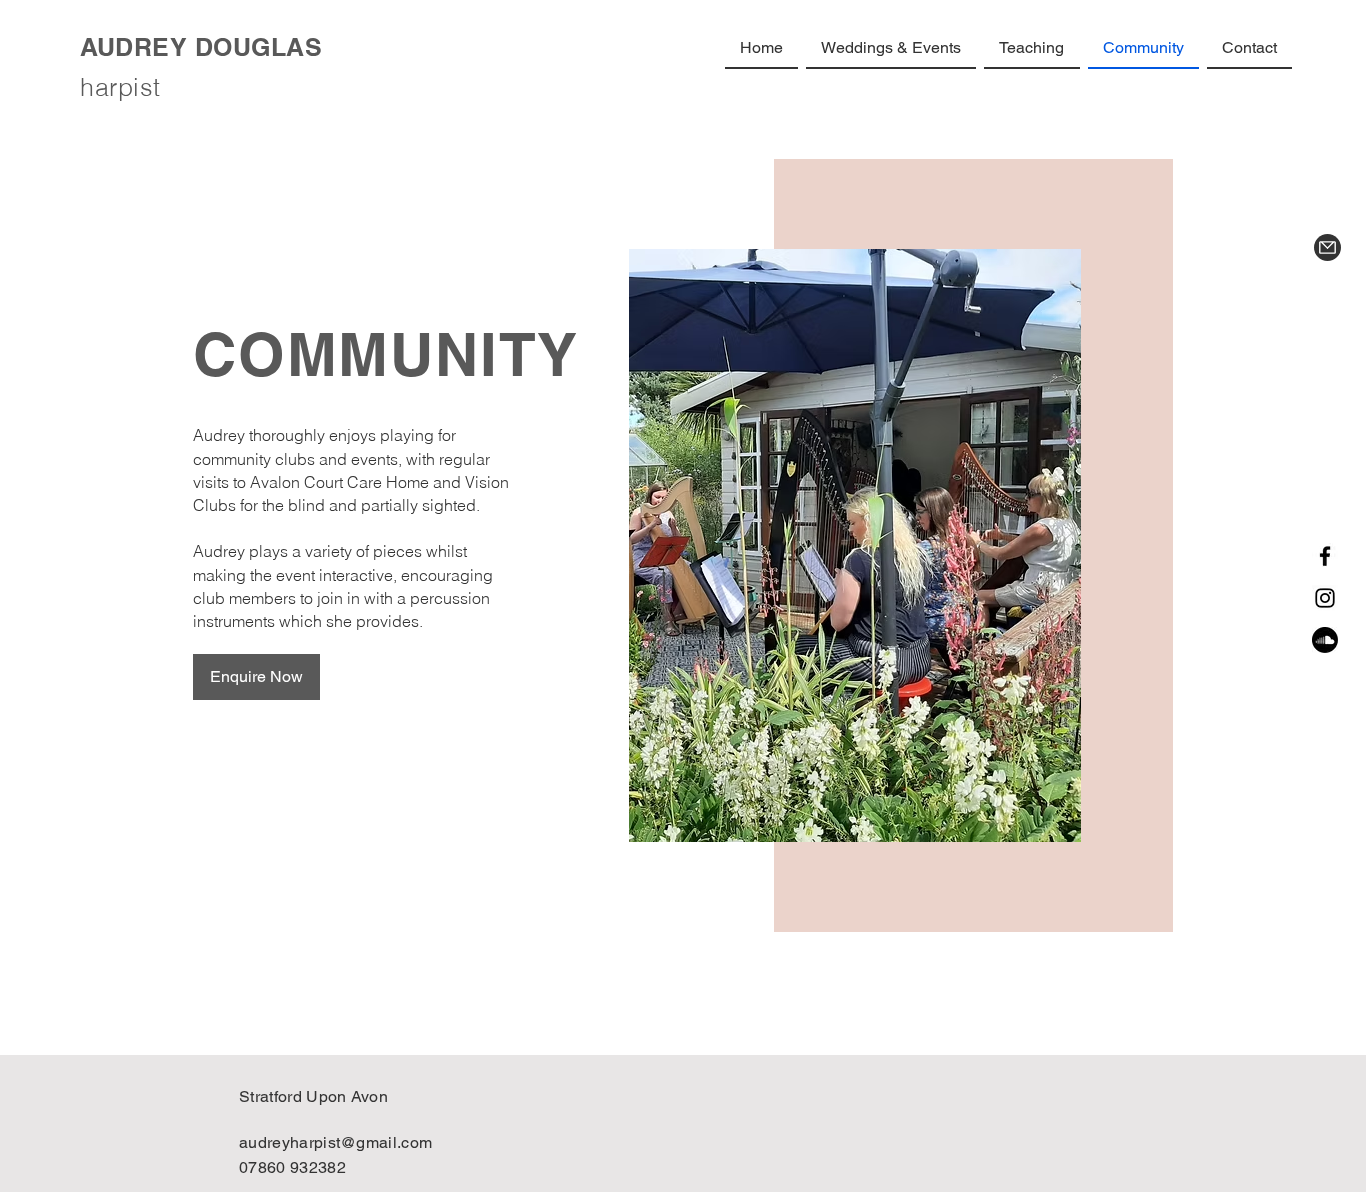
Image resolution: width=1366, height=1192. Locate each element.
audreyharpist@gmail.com (335, 1142)
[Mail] (1327, 247)
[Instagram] (1325, 598)
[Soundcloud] (1325, 640)
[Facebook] (1325, 556)
